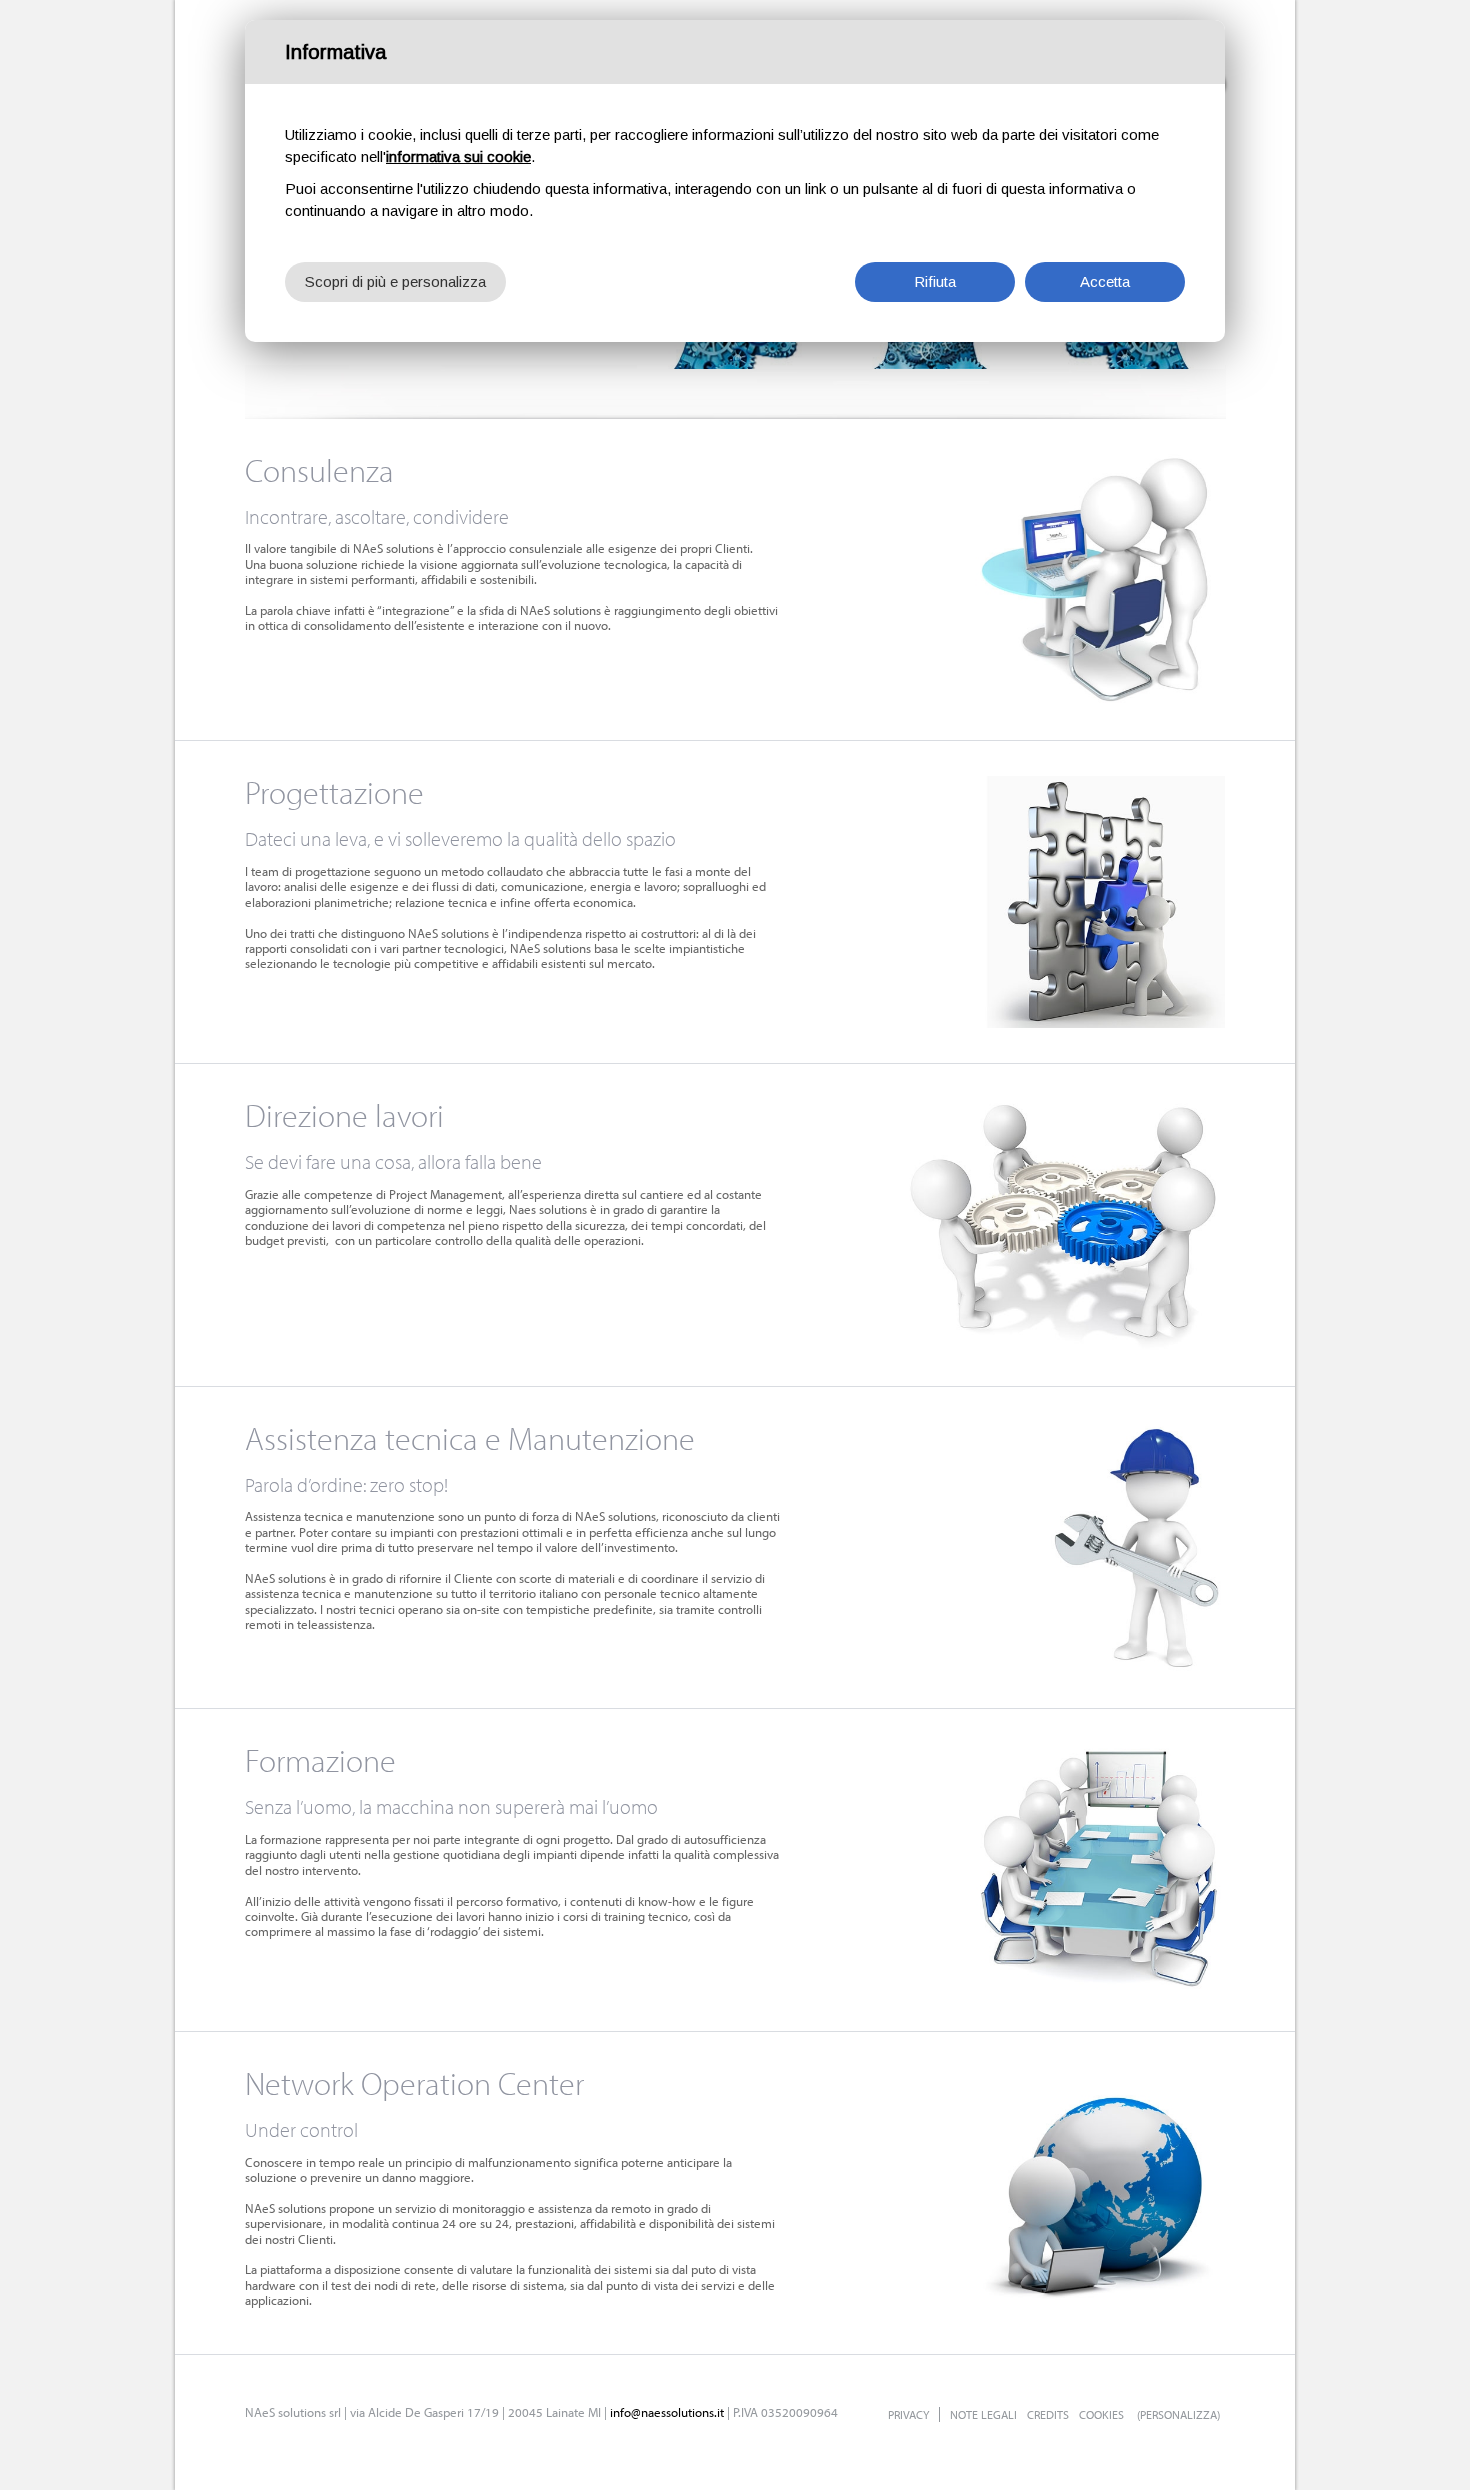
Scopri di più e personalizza (395, 281)
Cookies (1101, 2414)
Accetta (1105, 281)
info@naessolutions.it (667, 2412)
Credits (1048, 2414)
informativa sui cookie (458, 156)
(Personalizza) (1178, 2414)
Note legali (983, 2414)
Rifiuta (935, 281)
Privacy (908, 2414)
